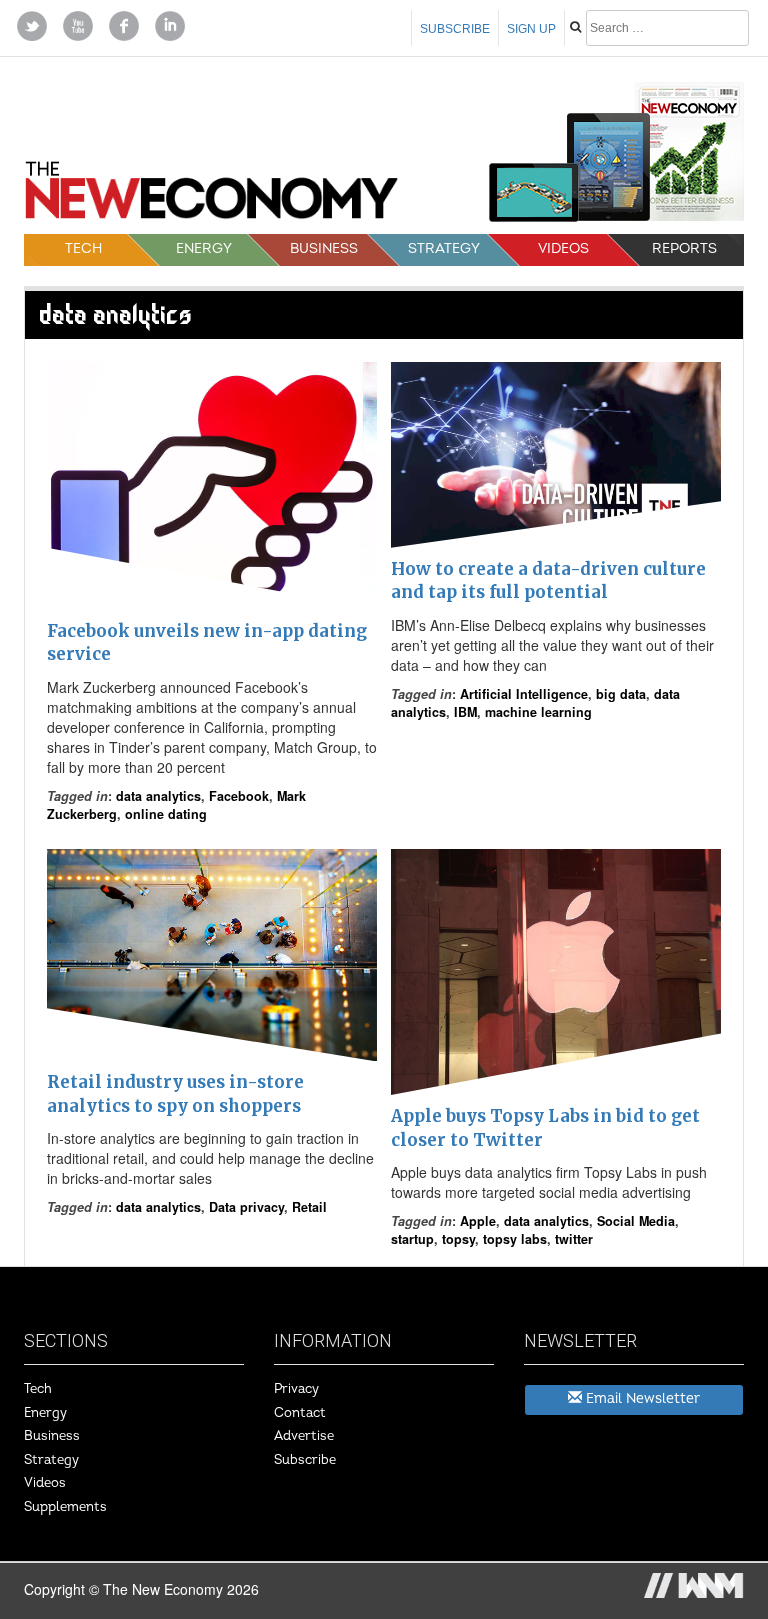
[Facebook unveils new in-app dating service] (212, 486)
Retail (309, 1207)
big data (621, 694)
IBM (465, 712)
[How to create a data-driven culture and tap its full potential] (556, 455)
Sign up (531, 29)
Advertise (304, 1436)
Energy (204, 248)
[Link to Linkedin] (170, 24)
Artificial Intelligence (524, 694)
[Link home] (211, 196)
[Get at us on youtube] (78, 24)
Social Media (636, 1221)
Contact (300, 1413)
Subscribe (455, 29)
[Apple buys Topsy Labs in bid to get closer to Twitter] (556, 972)
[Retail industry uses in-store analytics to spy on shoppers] (212, 955)
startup (412, 1239)
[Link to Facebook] (124, 24)
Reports (684, 248)
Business (324, 248)
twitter (574, 1239)
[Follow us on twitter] (32, 24)
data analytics (158, 796)
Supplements (65, 1507)
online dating (166, 814)
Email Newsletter (641, 1398)
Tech (83, 248)
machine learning (538, 712)
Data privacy (246, 1207)
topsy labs (515, 1239)
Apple (478, 1221)
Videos (563, 248)
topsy (458, 1239)
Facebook (239, 796)
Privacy (296, 1389)
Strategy (444, 248)
